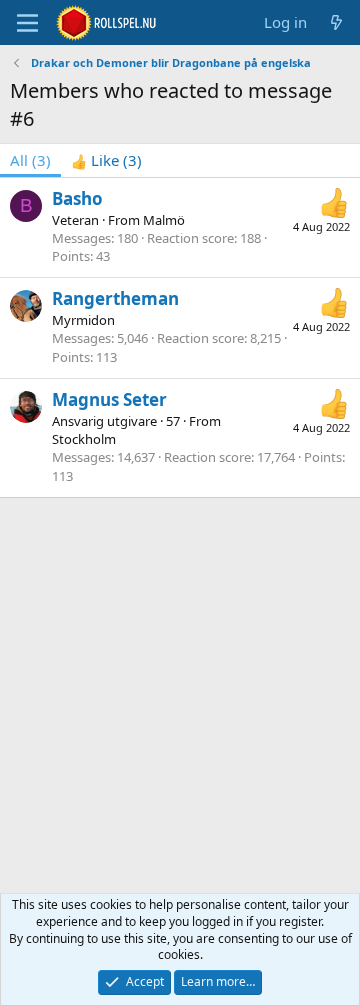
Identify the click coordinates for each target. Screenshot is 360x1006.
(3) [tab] (30, 160)
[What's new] (336, 22)
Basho (77, 198)
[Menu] (27, 23)
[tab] (106, 160)
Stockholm (84, 439)
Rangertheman (115, 298)
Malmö (164, 220)
